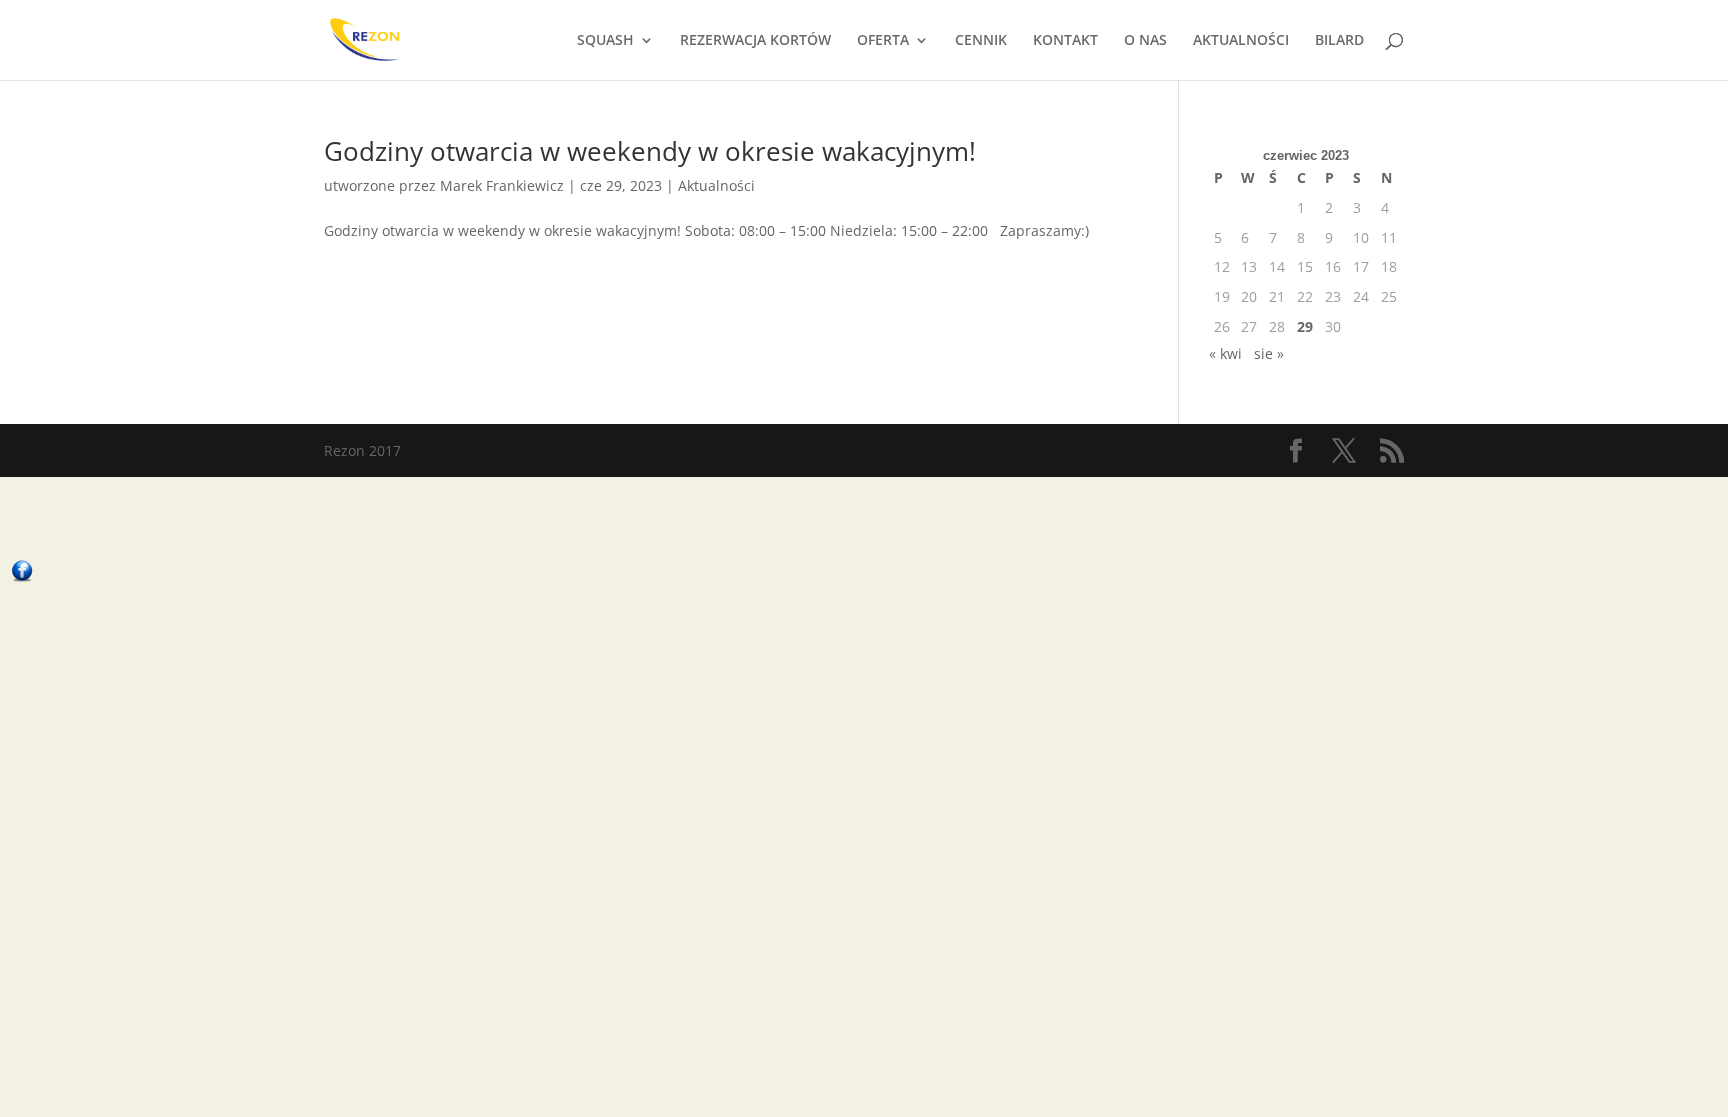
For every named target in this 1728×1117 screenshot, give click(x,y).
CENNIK (981, 41)
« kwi (1225, 353)
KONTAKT (1065, 41)
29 (1305, 326)
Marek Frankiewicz (502, 185)
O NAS (1145, 41)
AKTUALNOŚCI (1241, 41)
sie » (1269, 353)
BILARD (1339, 41)
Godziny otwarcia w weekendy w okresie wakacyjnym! (650, 151)
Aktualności (716, 185)
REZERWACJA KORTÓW (755, 41)
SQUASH (605, 41)
